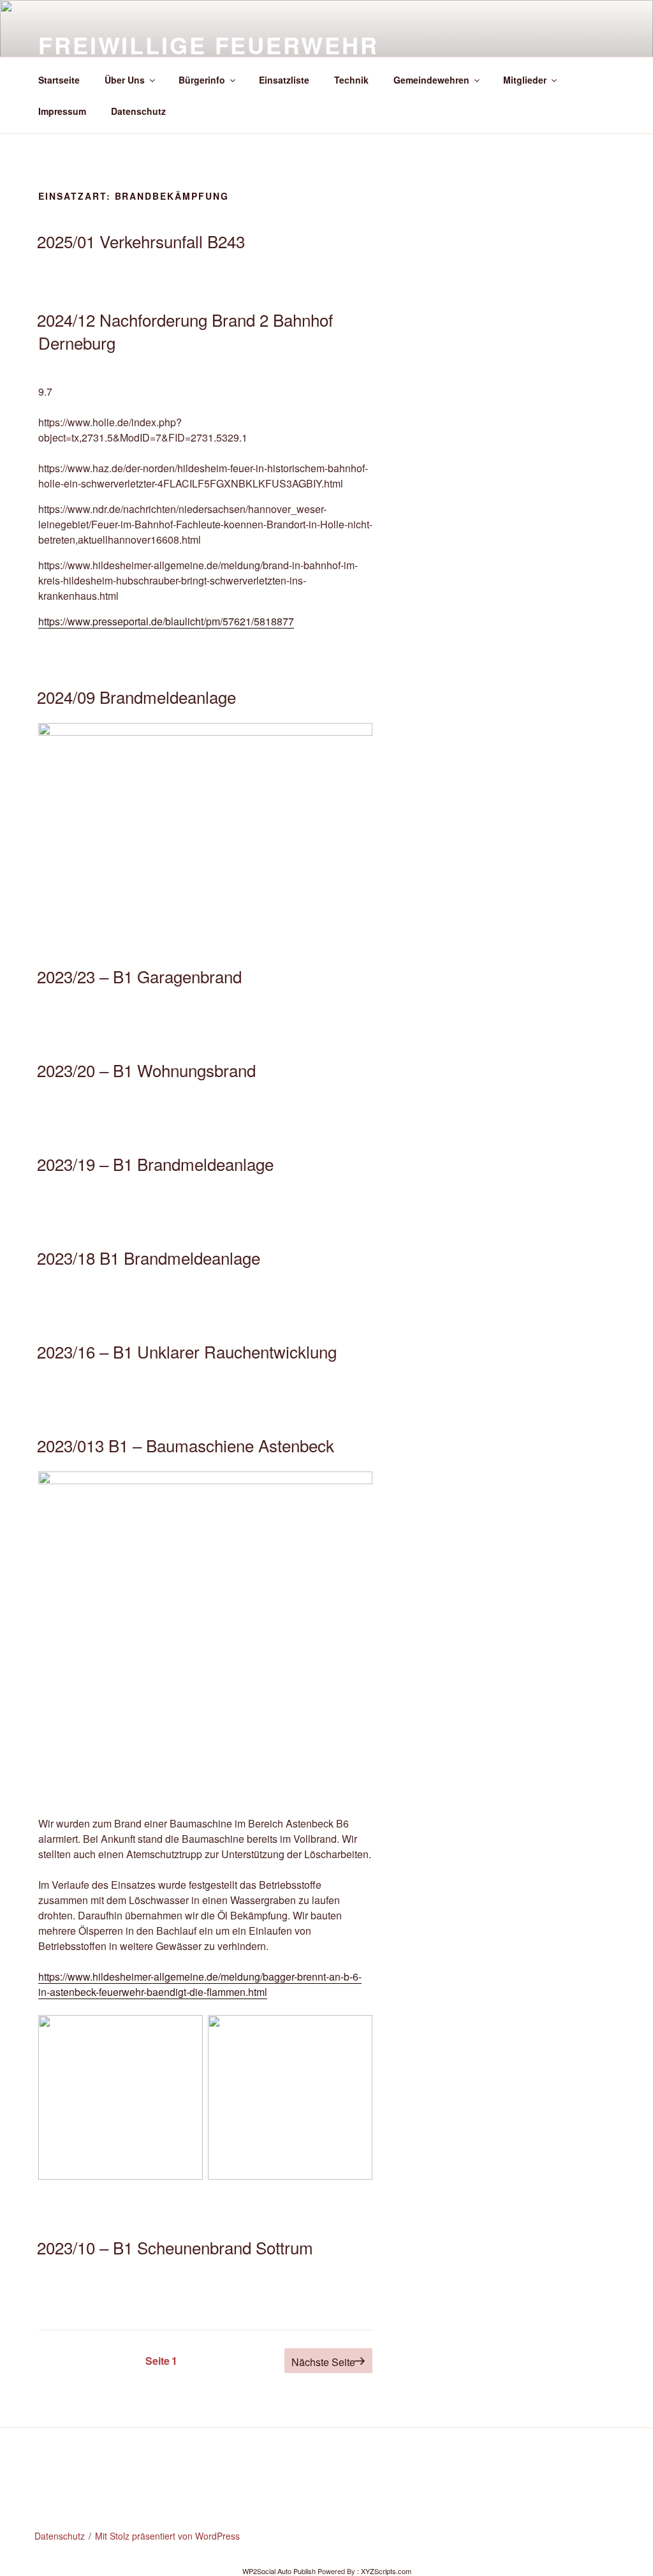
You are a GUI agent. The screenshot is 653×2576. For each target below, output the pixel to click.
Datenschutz (138, 111)
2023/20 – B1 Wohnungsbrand (146, 1070)
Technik (351, 80)
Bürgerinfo (202, 80)
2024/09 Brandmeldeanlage (136, 696)
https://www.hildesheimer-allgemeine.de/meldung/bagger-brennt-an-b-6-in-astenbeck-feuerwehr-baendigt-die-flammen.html (200, 1984)
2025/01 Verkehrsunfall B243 (141, 241)
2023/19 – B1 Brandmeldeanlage (155, 1164)
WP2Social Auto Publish (279, 2571)
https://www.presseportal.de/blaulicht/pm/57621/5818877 (166, 621)
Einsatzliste (284, 80)
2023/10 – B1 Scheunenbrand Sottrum (175, 2247)
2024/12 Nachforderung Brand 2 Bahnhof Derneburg (185, 331)
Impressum (62, 111)
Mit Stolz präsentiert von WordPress (167, 2536)
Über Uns (125, 80)
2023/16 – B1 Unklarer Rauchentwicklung (187, 1351)
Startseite (59, 80)
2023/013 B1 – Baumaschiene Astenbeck (186, 1445)
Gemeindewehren (431, 80)
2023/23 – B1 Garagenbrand (139, 976)
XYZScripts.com (386, 2571)
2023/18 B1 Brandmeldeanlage (149, 1257)
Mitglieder (525, 80)
